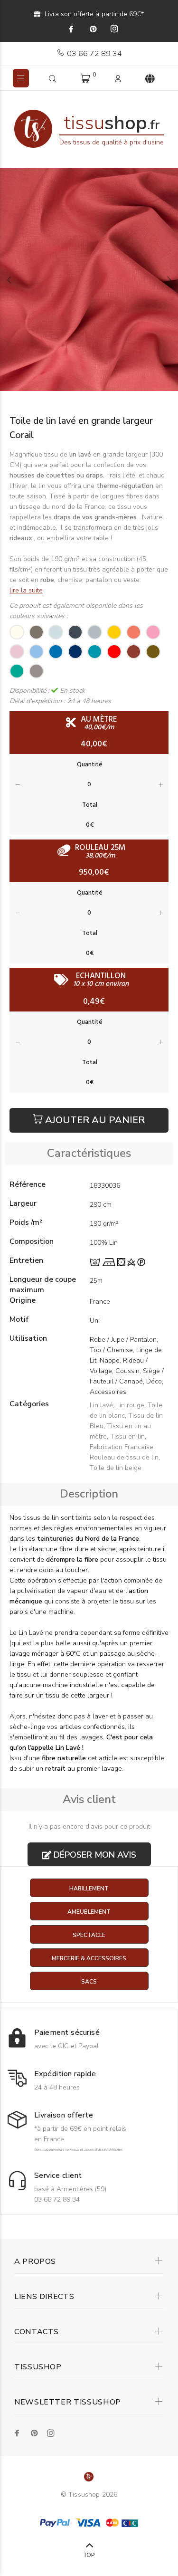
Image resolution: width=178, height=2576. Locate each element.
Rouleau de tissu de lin (124, 1457)
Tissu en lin (127, 1436)
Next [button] (169, 280)
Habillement (89, 1889)
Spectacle (89, 1935)
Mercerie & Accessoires (89, 1958)
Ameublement (89, 1912)
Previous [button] (9, 280)
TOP (89, 2555)
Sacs (89, 1982)
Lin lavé (101, 1405)
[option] (89, 280)
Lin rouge (130, 1405)
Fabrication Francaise (122, 1447)
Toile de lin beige (116, 1468)
